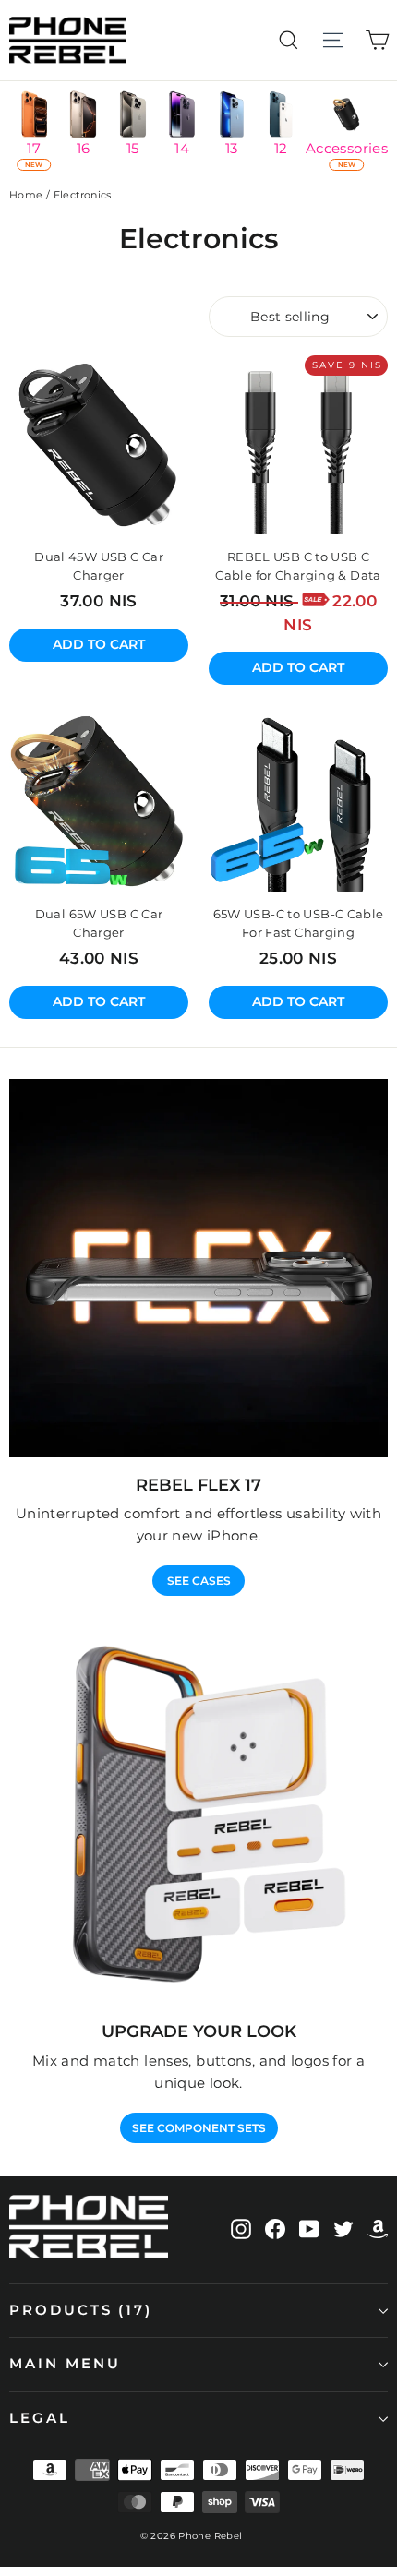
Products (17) (81, 2310)
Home (26, 195)
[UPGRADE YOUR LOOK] (198, 1815)
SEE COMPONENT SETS (199, 2128)
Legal (40, 2418)
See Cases (199, 1581)
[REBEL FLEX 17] (198, 1268)
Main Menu (65, 2364)
